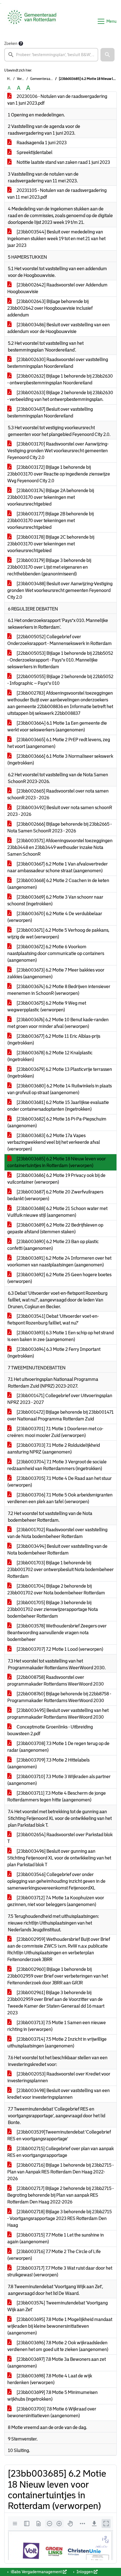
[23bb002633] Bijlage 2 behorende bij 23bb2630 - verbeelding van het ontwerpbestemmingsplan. (60, 396)
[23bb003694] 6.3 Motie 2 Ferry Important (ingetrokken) (54, 1353)
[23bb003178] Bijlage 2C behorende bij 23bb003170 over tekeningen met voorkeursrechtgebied (51, 544)
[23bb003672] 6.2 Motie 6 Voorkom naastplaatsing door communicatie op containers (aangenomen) (56, 953)
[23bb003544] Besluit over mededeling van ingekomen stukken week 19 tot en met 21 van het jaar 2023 (56, 239)
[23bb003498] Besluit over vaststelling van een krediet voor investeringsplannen (59, 2094)
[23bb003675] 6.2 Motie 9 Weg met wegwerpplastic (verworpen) (47, 1006)
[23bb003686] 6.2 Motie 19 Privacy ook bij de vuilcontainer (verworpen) (56, 1179)
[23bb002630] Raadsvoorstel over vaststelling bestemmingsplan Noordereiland (58, 363)
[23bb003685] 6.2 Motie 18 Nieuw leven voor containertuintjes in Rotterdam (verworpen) (57, 1162)
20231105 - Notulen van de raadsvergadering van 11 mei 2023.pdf (57, 194)
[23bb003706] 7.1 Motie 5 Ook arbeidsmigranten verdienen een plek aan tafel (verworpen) (60, 1498)
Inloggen (85, 2572)
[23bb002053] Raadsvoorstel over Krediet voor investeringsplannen (59, 2077)
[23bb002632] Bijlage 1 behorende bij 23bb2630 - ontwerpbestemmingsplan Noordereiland (60, 379)
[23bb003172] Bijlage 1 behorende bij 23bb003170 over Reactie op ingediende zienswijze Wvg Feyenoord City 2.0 (59, 474)
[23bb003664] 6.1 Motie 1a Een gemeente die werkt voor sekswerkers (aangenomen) (57, 726)
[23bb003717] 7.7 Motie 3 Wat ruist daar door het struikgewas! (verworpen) (60, 2271)
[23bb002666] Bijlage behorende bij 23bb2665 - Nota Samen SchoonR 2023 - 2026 (60, 827)
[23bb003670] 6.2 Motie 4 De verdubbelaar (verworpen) (55, 917)
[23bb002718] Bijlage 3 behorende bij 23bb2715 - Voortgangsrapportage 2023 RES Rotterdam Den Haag (60, 2218)
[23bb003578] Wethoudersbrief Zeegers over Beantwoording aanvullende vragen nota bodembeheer (57, 1633)
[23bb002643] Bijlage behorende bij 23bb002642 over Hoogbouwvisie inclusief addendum (50, 308)
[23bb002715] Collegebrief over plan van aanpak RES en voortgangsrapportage (60, 2152)
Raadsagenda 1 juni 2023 (41, 143)
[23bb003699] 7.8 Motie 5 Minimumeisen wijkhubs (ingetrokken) (52, 2396)
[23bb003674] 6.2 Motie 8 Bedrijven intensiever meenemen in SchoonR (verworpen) (59, 990)
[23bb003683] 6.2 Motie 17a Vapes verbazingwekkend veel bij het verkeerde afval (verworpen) (54, 1142)
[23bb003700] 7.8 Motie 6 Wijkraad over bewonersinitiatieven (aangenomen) (52, 2412)
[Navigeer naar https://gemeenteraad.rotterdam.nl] (32, 21)
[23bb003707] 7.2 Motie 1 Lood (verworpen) (60, 1649)
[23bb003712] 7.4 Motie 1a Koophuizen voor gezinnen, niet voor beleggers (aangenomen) (56, 1901)
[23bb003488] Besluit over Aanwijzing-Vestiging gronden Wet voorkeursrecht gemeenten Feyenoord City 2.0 (60, 590)
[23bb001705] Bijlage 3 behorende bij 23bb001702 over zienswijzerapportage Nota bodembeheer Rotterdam (53, 1609)
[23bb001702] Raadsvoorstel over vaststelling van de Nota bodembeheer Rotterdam (57, 1533)
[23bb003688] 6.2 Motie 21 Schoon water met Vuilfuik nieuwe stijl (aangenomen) (57, 1212)
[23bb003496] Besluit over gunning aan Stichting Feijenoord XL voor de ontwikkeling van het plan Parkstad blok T (59, 1858)
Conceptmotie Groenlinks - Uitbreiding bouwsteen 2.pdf (50, 1730)
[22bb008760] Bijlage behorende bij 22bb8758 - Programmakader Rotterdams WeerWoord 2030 (59, 1697)
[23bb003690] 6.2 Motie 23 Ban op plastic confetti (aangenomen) (53, 1245)
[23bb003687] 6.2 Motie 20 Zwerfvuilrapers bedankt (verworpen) (55, 1195)
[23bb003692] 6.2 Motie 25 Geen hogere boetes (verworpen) (59, 1278)
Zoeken (11, 43)
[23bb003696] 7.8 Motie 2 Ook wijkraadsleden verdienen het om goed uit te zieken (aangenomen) (58, 2346)
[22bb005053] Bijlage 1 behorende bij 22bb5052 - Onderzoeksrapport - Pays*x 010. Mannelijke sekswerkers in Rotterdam (60, 660)
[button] (107, 55)
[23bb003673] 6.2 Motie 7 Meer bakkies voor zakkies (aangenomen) (56, 973)
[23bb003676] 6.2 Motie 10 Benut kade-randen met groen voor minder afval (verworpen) (58, 1023)
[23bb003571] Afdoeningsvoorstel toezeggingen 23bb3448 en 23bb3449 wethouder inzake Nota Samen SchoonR (60, 847)
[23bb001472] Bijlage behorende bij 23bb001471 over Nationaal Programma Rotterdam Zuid (60, 1416)
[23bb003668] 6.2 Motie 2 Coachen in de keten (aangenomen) (58, 884)
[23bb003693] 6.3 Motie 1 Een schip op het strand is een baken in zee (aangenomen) (60, 1336)
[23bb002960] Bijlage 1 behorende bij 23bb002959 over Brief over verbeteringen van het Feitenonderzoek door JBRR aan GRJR (58, 1976)
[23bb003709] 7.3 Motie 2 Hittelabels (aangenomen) (48, 1763)
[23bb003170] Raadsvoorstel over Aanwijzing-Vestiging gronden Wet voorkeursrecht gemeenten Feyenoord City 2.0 (58, 451)
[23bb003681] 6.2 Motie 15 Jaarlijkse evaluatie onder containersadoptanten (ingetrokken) (58, 1106)
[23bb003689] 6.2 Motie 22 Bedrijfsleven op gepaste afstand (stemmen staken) (55, 1228)
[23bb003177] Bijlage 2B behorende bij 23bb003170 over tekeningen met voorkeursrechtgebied (51, 521)
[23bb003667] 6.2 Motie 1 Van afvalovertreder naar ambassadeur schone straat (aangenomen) (58, 867)
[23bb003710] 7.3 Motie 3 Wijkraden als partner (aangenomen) (59, 1780)
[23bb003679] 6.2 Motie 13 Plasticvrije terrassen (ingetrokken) (60, 1073)
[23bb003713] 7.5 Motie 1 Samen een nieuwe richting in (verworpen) (57, 2026)
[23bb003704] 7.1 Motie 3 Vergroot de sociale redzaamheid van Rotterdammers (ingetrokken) (57, 1465)
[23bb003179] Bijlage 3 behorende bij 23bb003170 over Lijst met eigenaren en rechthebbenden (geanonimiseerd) (49, 567)
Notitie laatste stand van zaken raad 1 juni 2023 (63, 162)
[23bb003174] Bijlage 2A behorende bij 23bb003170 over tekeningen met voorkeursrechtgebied (51, 497)
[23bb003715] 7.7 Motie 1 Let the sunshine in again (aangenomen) (56, 2238)
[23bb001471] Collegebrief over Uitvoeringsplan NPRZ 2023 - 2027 (60, 1399)
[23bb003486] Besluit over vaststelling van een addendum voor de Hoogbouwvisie (59, 328)
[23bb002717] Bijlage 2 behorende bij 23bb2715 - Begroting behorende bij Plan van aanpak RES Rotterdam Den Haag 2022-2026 (60, 2195)
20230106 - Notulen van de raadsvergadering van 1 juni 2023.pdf (57, 100)
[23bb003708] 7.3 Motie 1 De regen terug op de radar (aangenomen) (58, 1747)
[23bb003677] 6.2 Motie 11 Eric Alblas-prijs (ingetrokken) (54, 1040)
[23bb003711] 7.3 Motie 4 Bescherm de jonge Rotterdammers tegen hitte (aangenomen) (57, 1796)
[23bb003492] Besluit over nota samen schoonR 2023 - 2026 (60, 811)
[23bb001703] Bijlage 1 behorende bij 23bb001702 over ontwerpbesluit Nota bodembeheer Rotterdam (60, 1570)
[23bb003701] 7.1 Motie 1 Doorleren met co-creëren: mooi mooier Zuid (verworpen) (55, 1432)
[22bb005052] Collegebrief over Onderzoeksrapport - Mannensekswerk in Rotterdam (60, 640)
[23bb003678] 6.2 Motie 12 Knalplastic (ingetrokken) (50, 1056)
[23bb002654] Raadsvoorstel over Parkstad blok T (60, 1838)
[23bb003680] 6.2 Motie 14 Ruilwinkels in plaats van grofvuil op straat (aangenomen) (60, 1089)
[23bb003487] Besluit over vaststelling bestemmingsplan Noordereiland (50, 413)
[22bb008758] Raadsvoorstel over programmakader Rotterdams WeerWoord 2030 (56, 1681)
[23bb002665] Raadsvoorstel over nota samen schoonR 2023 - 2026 (58, 794)
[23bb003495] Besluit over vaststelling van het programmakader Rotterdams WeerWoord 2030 (58, 1714)
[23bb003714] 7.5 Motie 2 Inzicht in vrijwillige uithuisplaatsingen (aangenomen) (57, 2043)
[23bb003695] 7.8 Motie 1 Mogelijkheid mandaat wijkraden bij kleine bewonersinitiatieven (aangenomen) (60, 2326)
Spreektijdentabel (34, 152)
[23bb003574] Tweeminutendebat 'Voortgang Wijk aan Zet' (58, 2306)
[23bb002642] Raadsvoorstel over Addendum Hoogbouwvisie (57, 288)
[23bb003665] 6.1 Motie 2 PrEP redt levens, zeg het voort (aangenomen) (59, 743)
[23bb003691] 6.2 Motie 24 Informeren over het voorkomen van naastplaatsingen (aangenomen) (59, 1261)
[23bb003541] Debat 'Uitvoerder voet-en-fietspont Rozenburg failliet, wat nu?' (53, 1320)
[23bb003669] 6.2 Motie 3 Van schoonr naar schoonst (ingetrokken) (55, 900)
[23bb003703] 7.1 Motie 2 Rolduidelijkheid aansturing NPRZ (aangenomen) (54, 1449)
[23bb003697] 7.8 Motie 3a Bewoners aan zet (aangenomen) (57, 2363)
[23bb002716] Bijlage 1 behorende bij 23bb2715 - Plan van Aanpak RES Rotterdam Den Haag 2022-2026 (60, 2172)
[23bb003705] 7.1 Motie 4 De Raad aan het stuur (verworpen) (60, 1482)
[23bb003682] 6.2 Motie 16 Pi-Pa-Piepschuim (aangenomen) (57, 1122)
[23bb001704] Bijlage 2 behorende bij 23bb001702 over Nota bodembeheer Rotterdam (56, 1589)
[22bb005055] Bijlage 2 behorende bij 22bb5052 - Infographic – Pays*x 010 (60, 680)
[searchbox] (51, 55)
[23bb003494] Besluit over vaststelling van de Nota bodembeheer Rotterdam (57, 1550)
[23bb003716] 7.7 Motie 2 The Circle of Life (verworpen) (54, 2255)
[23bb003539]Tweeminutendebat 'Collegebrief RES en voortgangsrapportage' (59, 2135)
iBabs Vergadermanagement (36, 2572)
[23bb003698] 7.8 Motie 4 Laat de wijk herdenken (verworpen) (50, 2379)
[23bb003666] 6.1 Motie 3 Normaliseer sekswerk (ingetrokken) (60, 760)
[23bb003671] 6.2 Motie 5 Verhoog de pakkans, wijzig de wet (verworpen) (58, 934)
